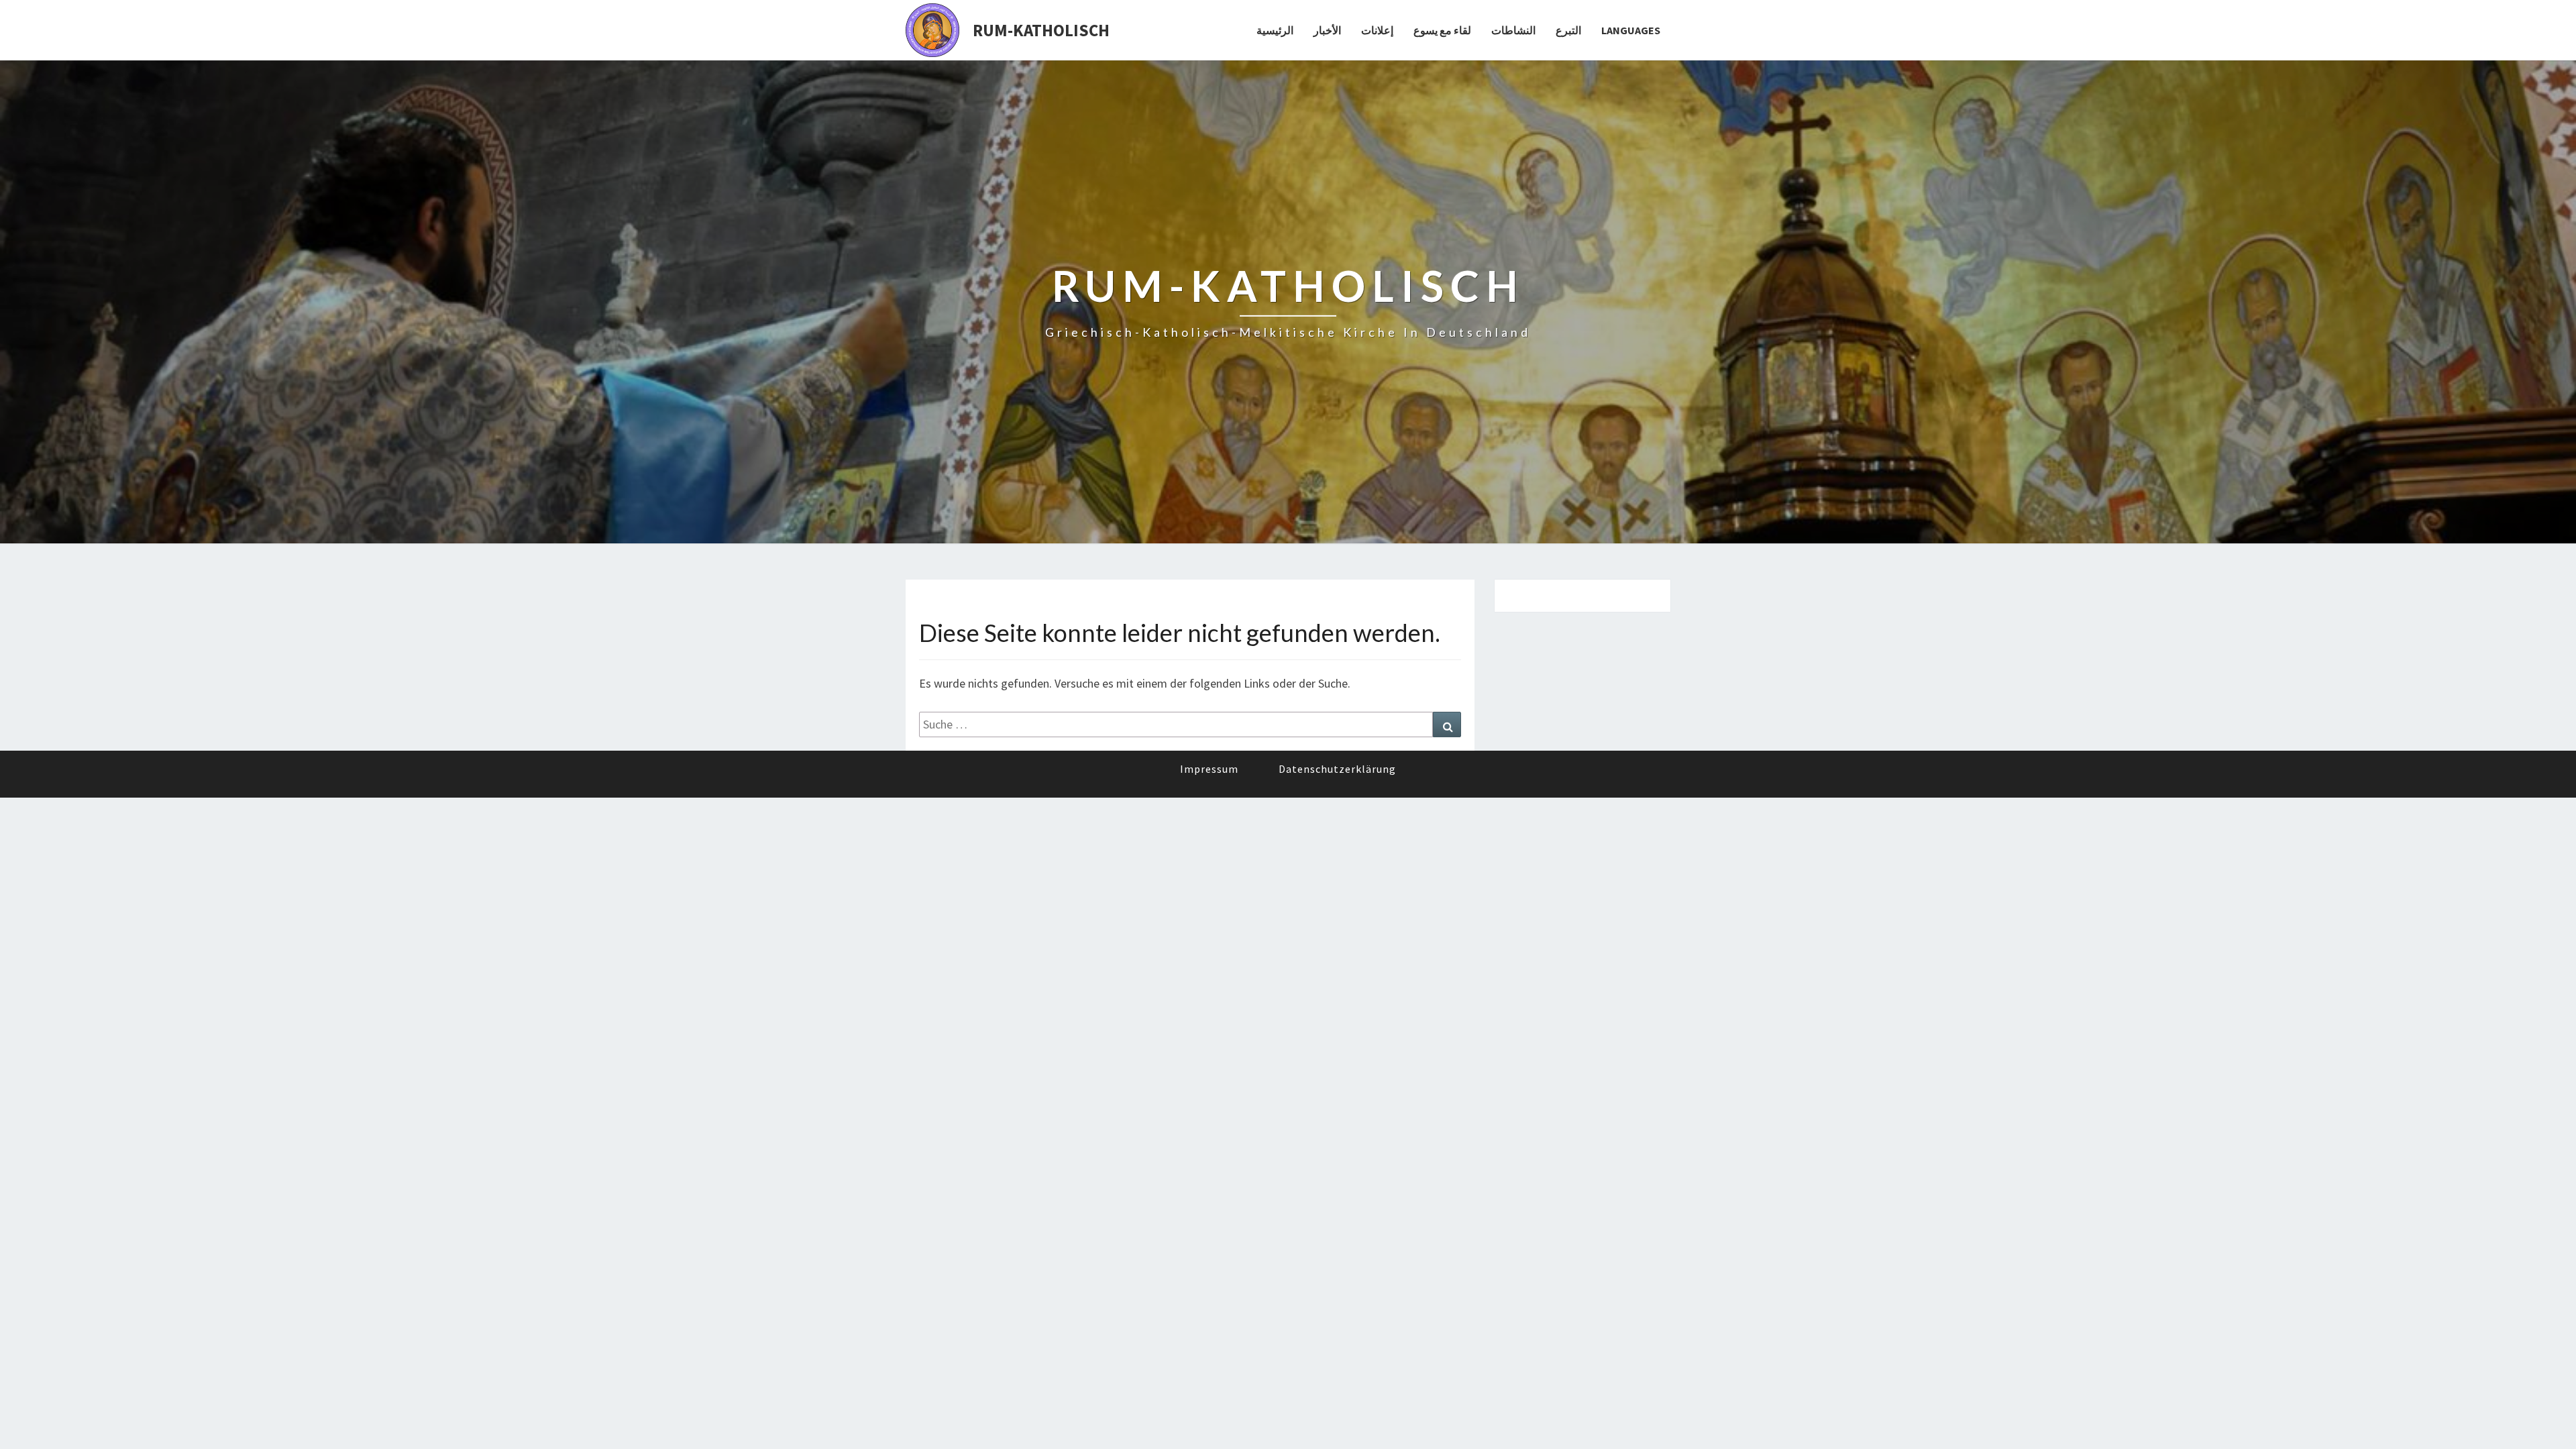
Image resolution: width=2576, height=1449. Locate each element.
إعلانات (1377, 30)
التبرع (1568, 30)
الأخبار (1327, 30)
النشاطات (1513, 30)
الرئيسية (1275, 30)
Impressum (1209, 769)
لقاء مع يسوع (1442, 30)
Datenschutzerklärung (1337, 769)
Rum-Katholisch (1041, 30)
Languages (1631, 30)
